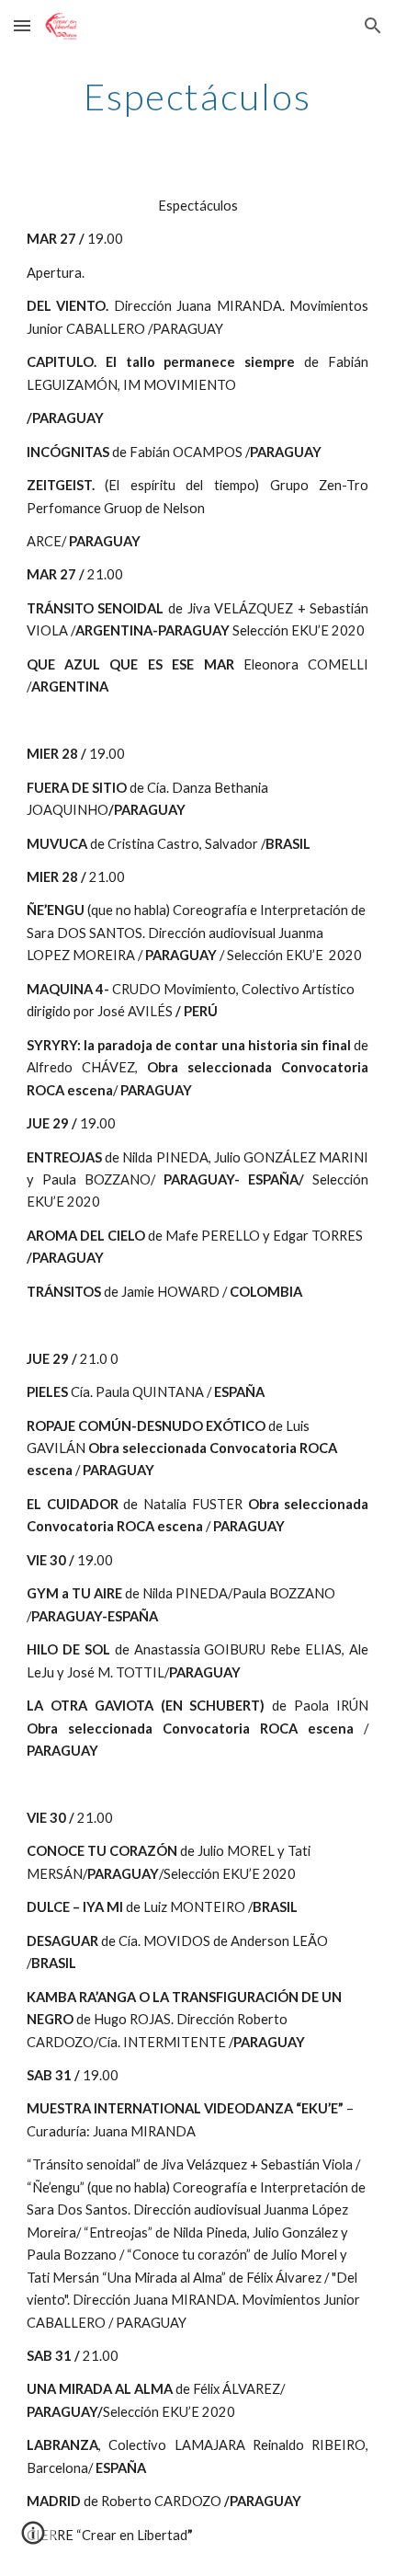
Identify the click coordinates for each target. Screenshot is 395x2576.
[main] (198, 97)
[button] (22, 25)
